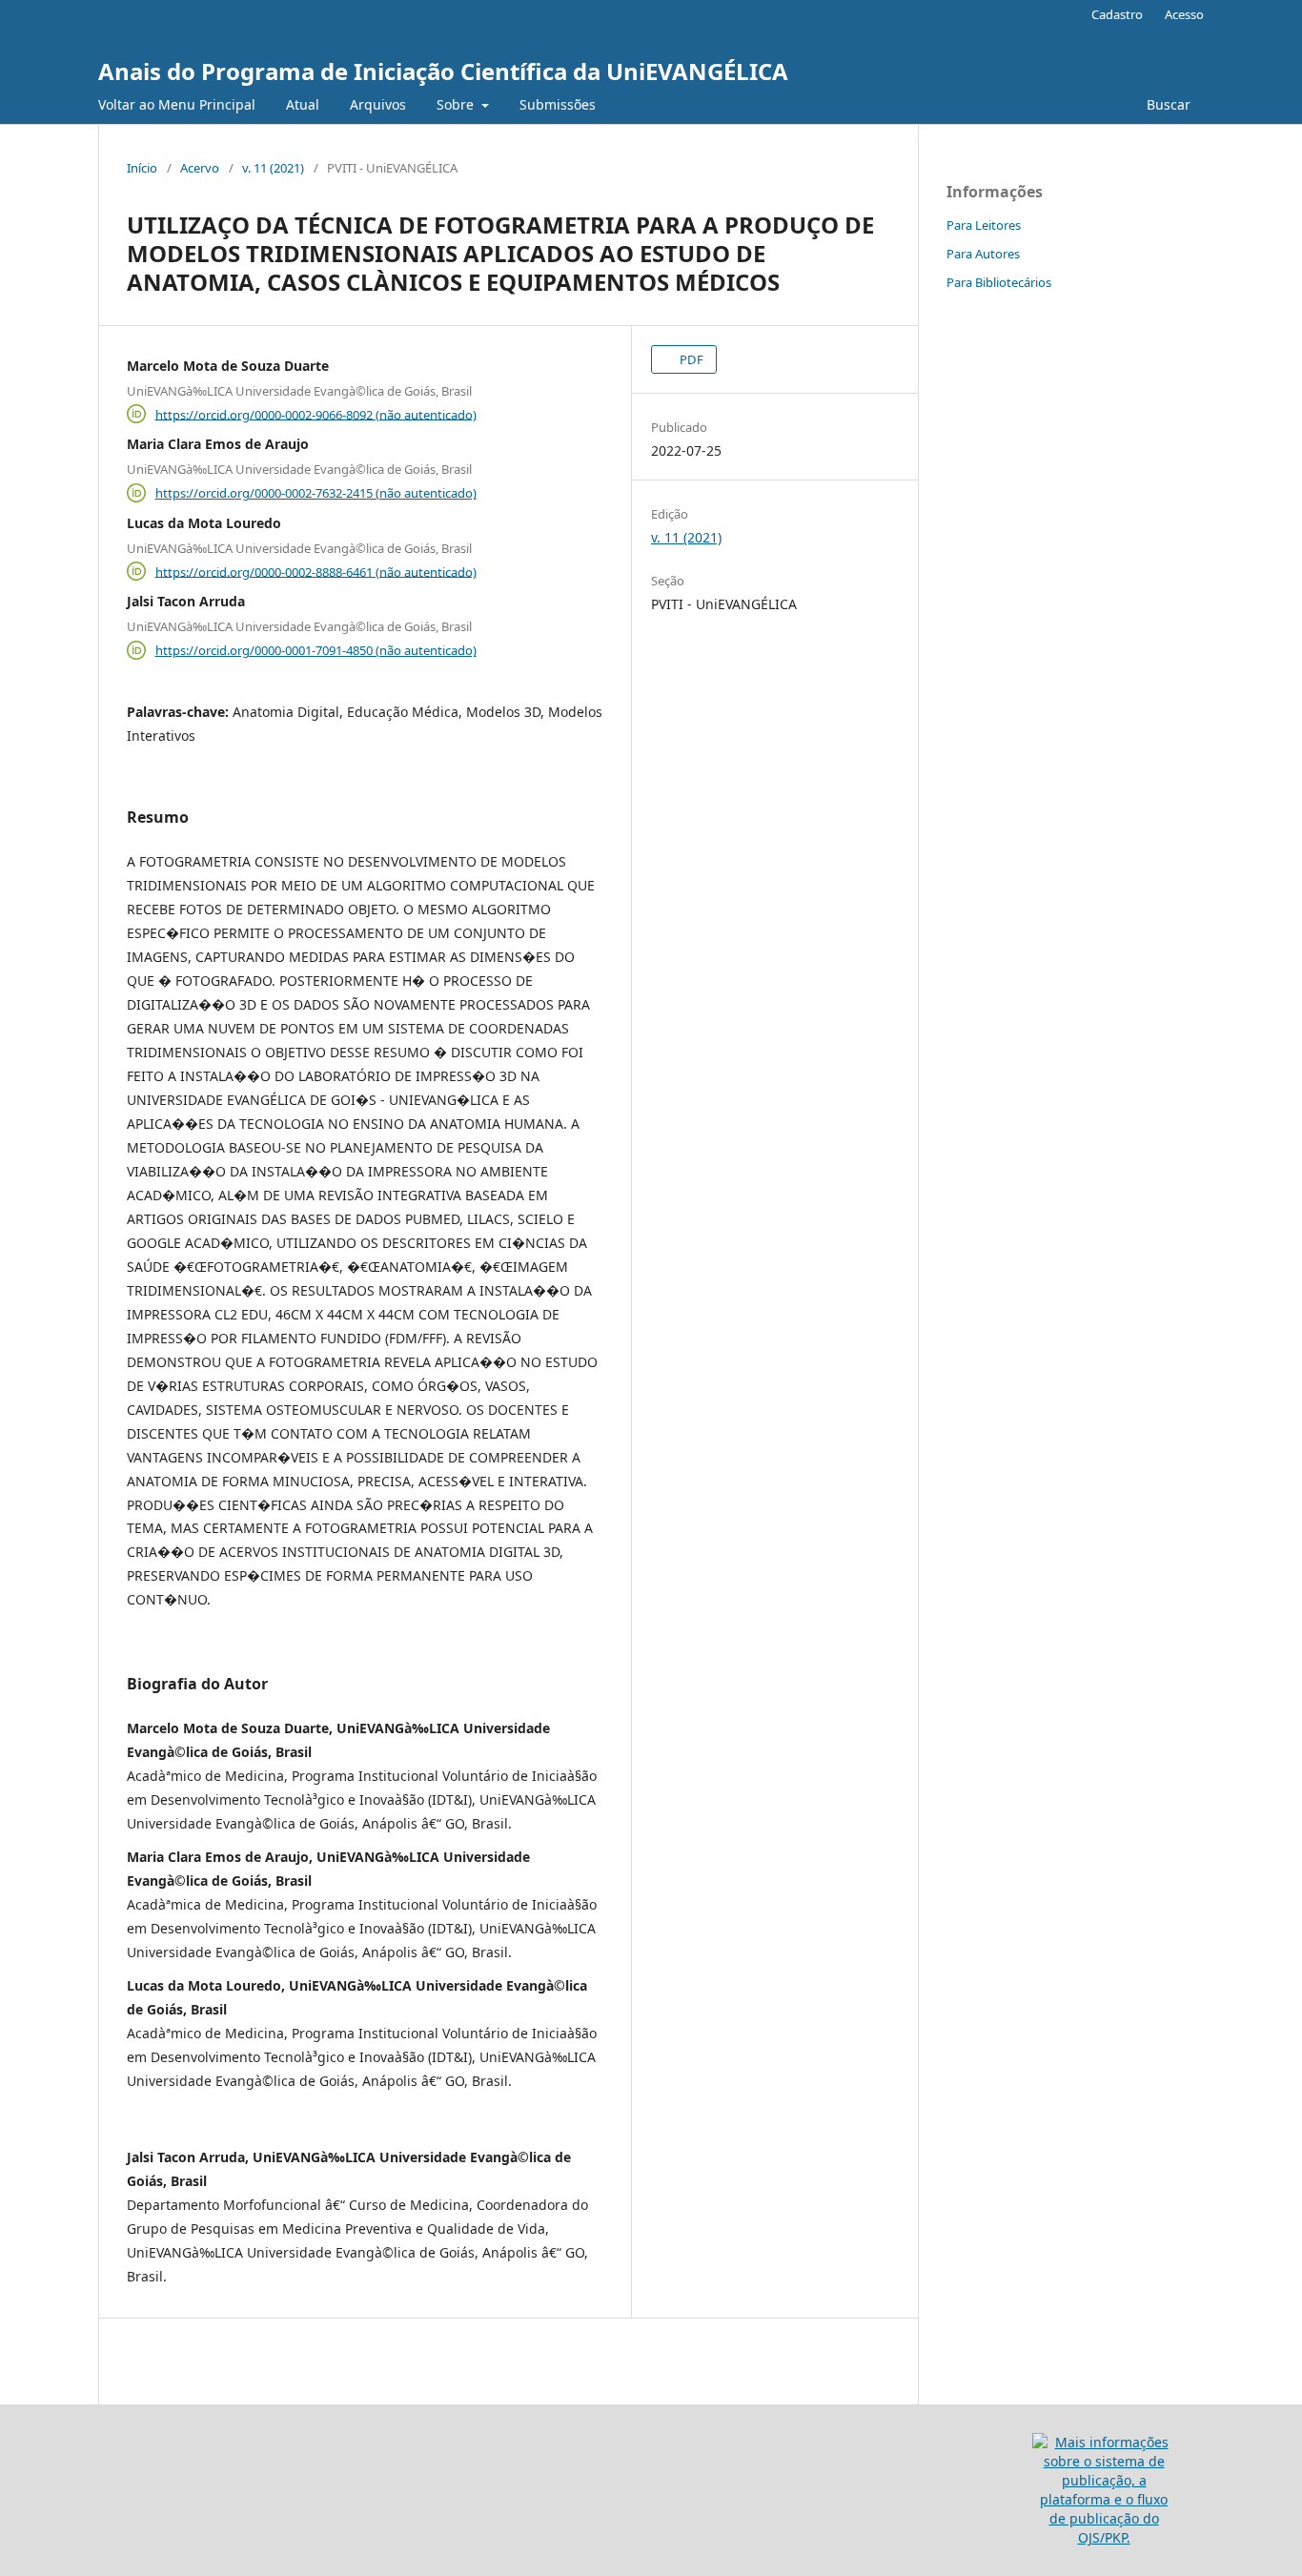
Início (142, 168)
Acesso (1184, 14)
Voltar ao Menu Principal (177, 104)
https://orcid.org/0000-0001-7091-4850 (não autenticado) (316, 650)
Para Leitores (984, 225)
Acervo (200, 168)
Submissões (558, 104)
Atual (303, 104)
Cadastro (1117, 14)
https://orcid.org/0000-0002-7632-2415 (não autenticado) (316, 493)
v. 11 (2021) (273, 168)
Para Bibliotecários (999, 282)
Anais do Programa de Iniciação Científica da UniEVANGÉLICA (443, 71)
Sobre (457, 104)
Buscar (1169, 104)
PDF (690, 359)
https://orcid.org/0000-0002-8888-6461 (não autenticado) (316, 571)
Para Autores (983, 254)
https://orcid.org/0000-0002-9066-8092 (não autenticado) (316, 414)
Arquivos (378, 104)
